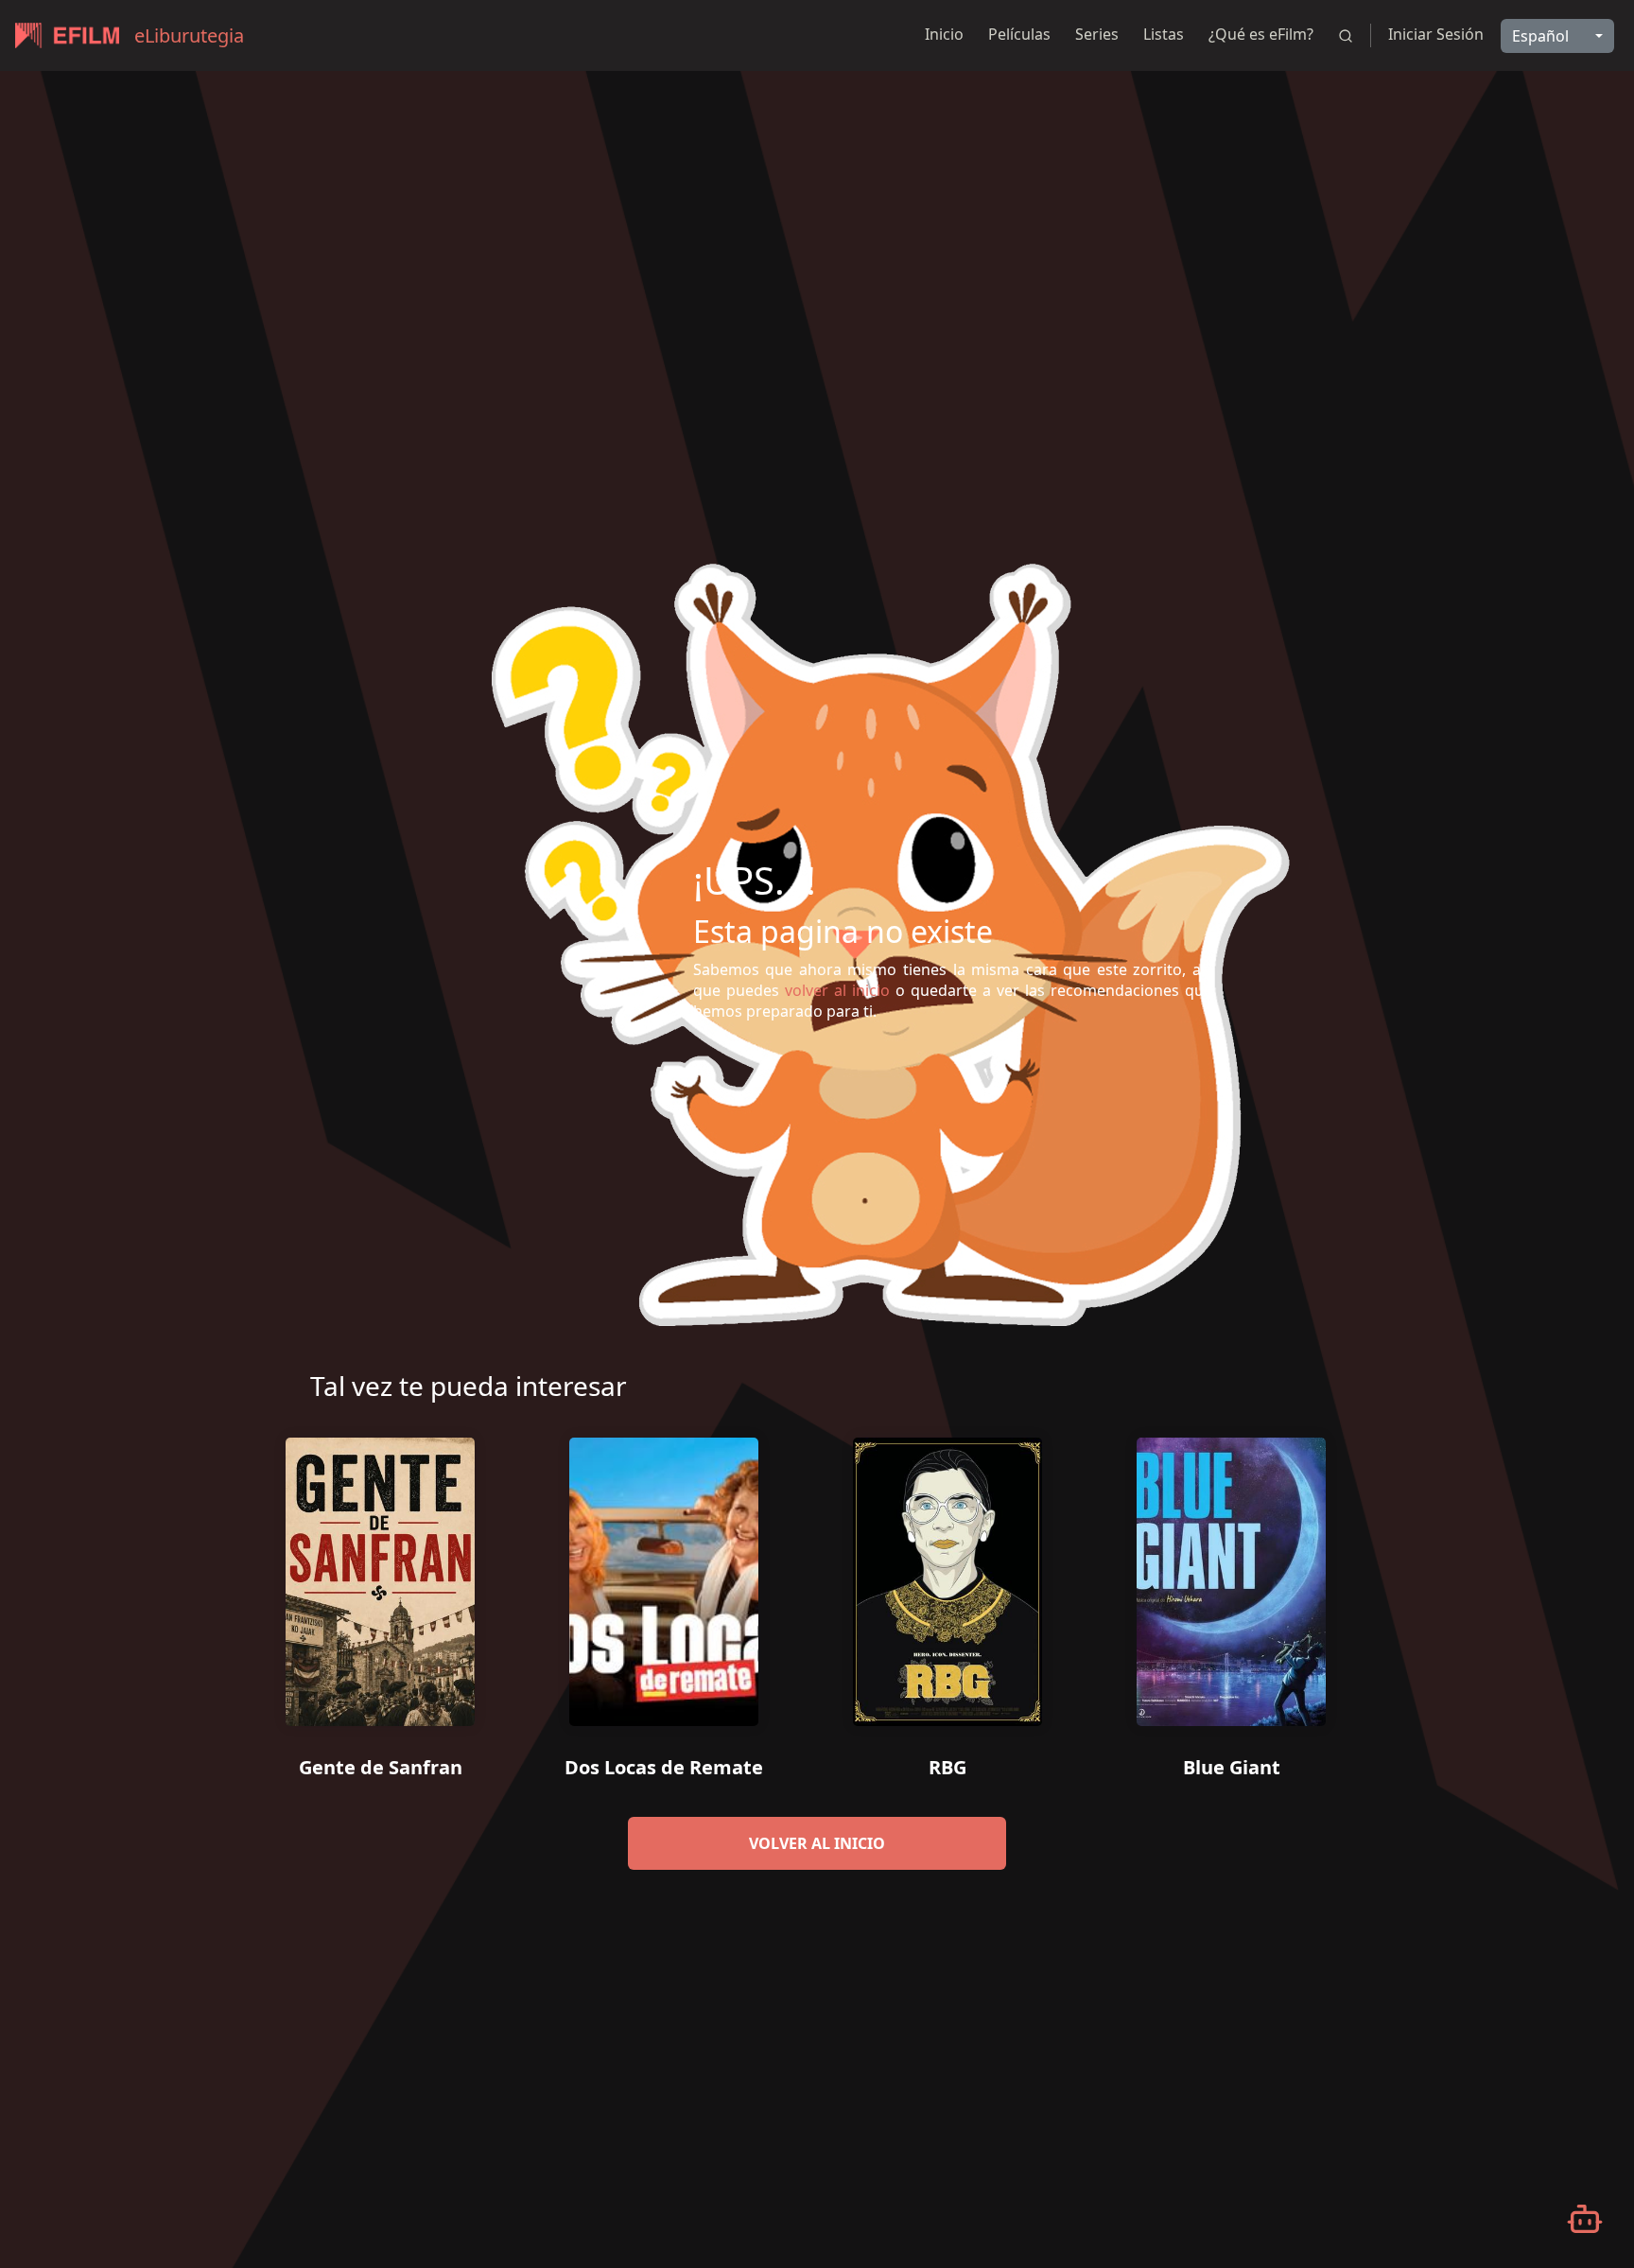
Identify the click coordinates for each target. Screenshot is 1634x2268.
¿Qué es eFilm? (1261, 34)
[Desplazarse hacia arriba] (1574, 72)
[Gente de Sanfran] (380, 1575)
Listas (1164, 34)
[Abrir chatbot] (1585, 2219)
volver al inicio (817, 1843)
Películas (1019, 34)
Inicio (944, 34)
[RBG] (947, 1575)
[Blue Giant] (1231, 1575)
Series (1097, 34)
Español (1540, 36)
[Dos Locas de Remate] (664, 1575)
